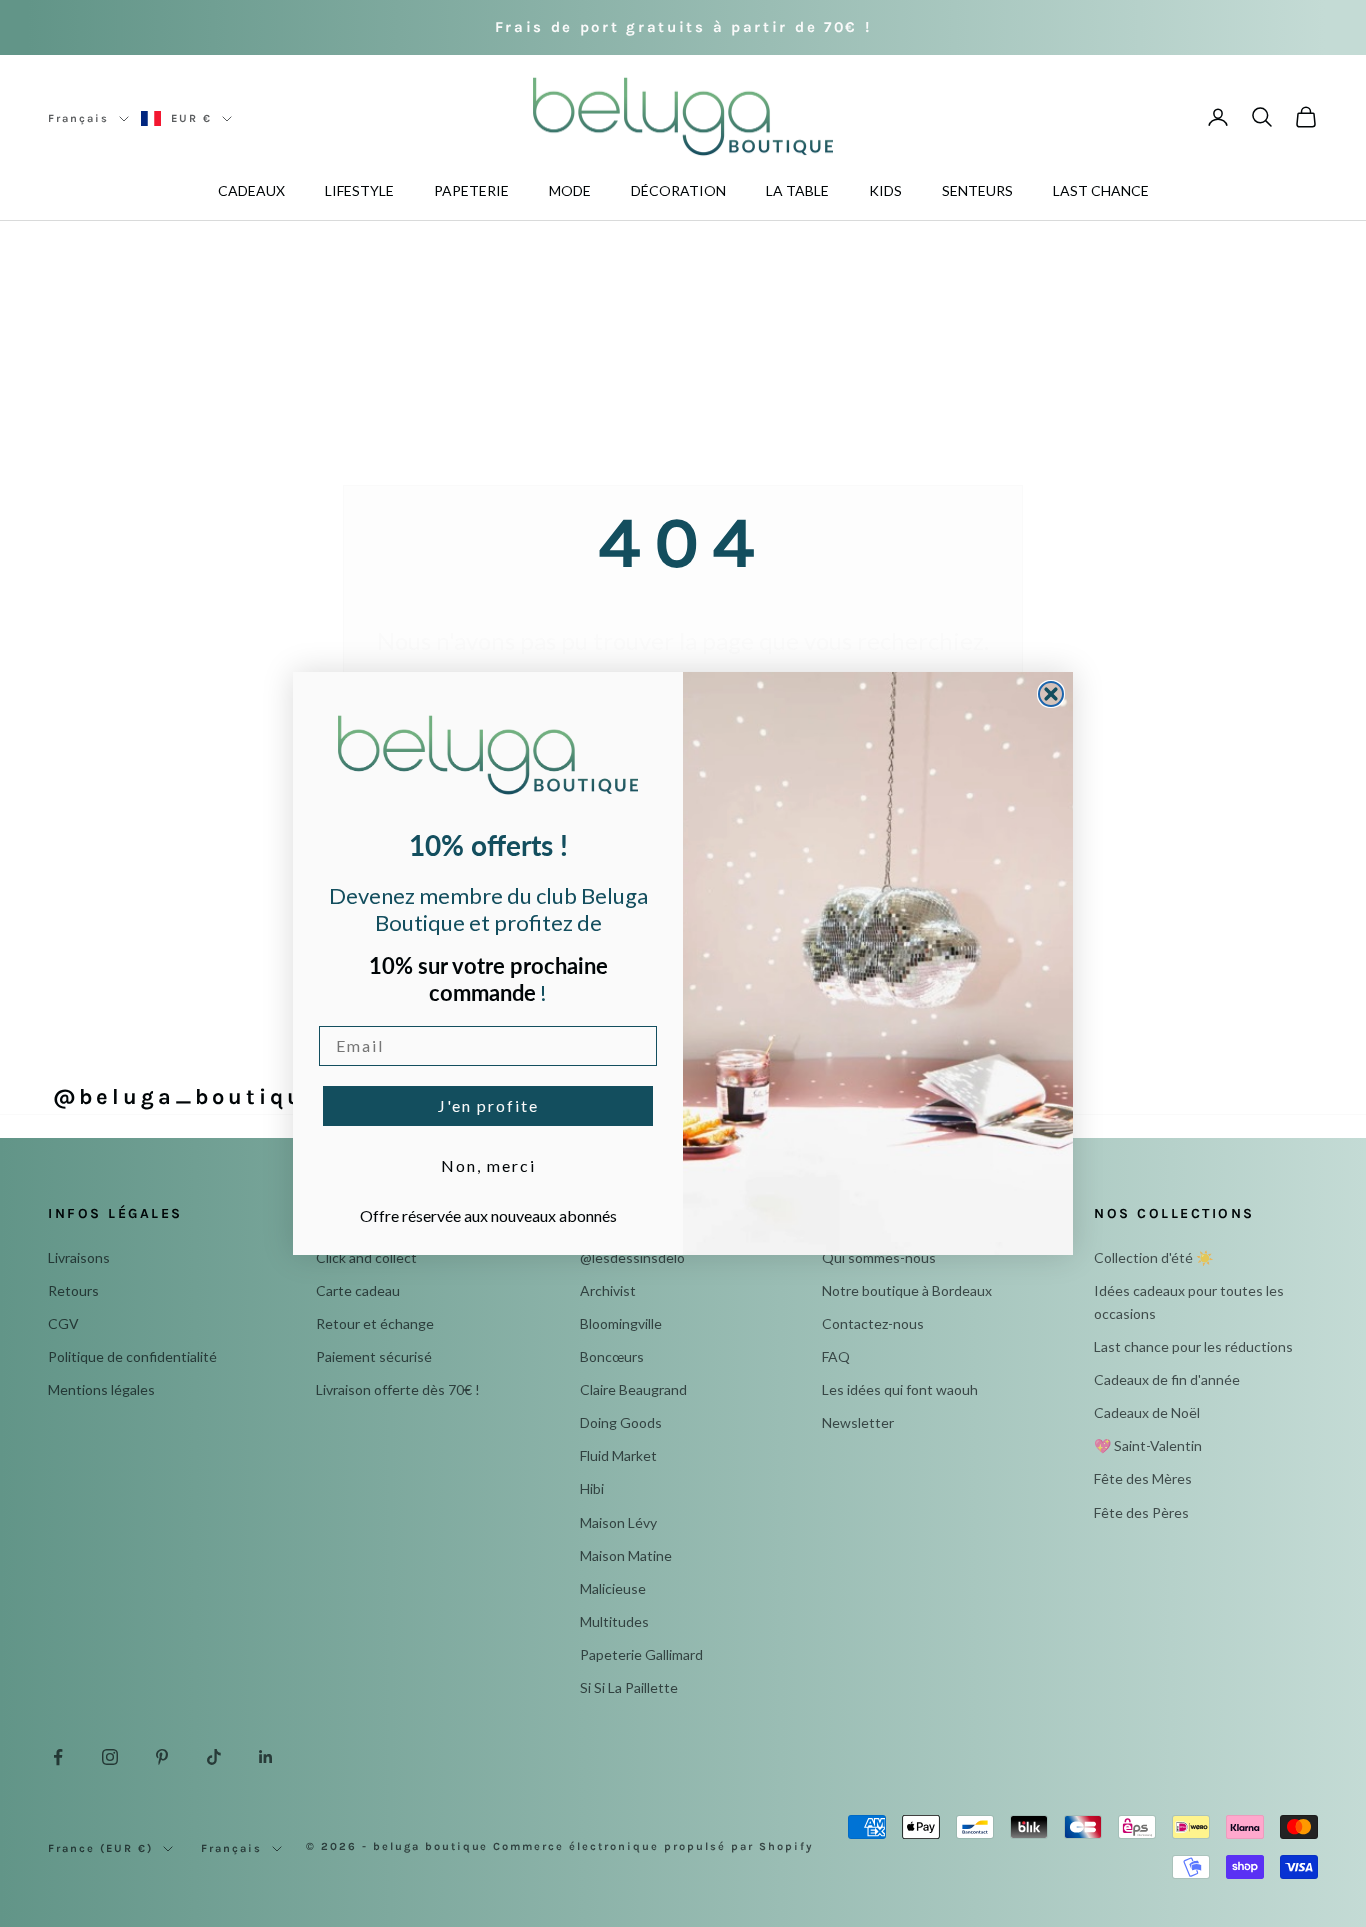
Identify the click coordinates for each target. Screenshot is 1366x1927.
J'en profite (488, 1105)
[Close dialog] (1051, 694)
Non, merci (488, 1165)
